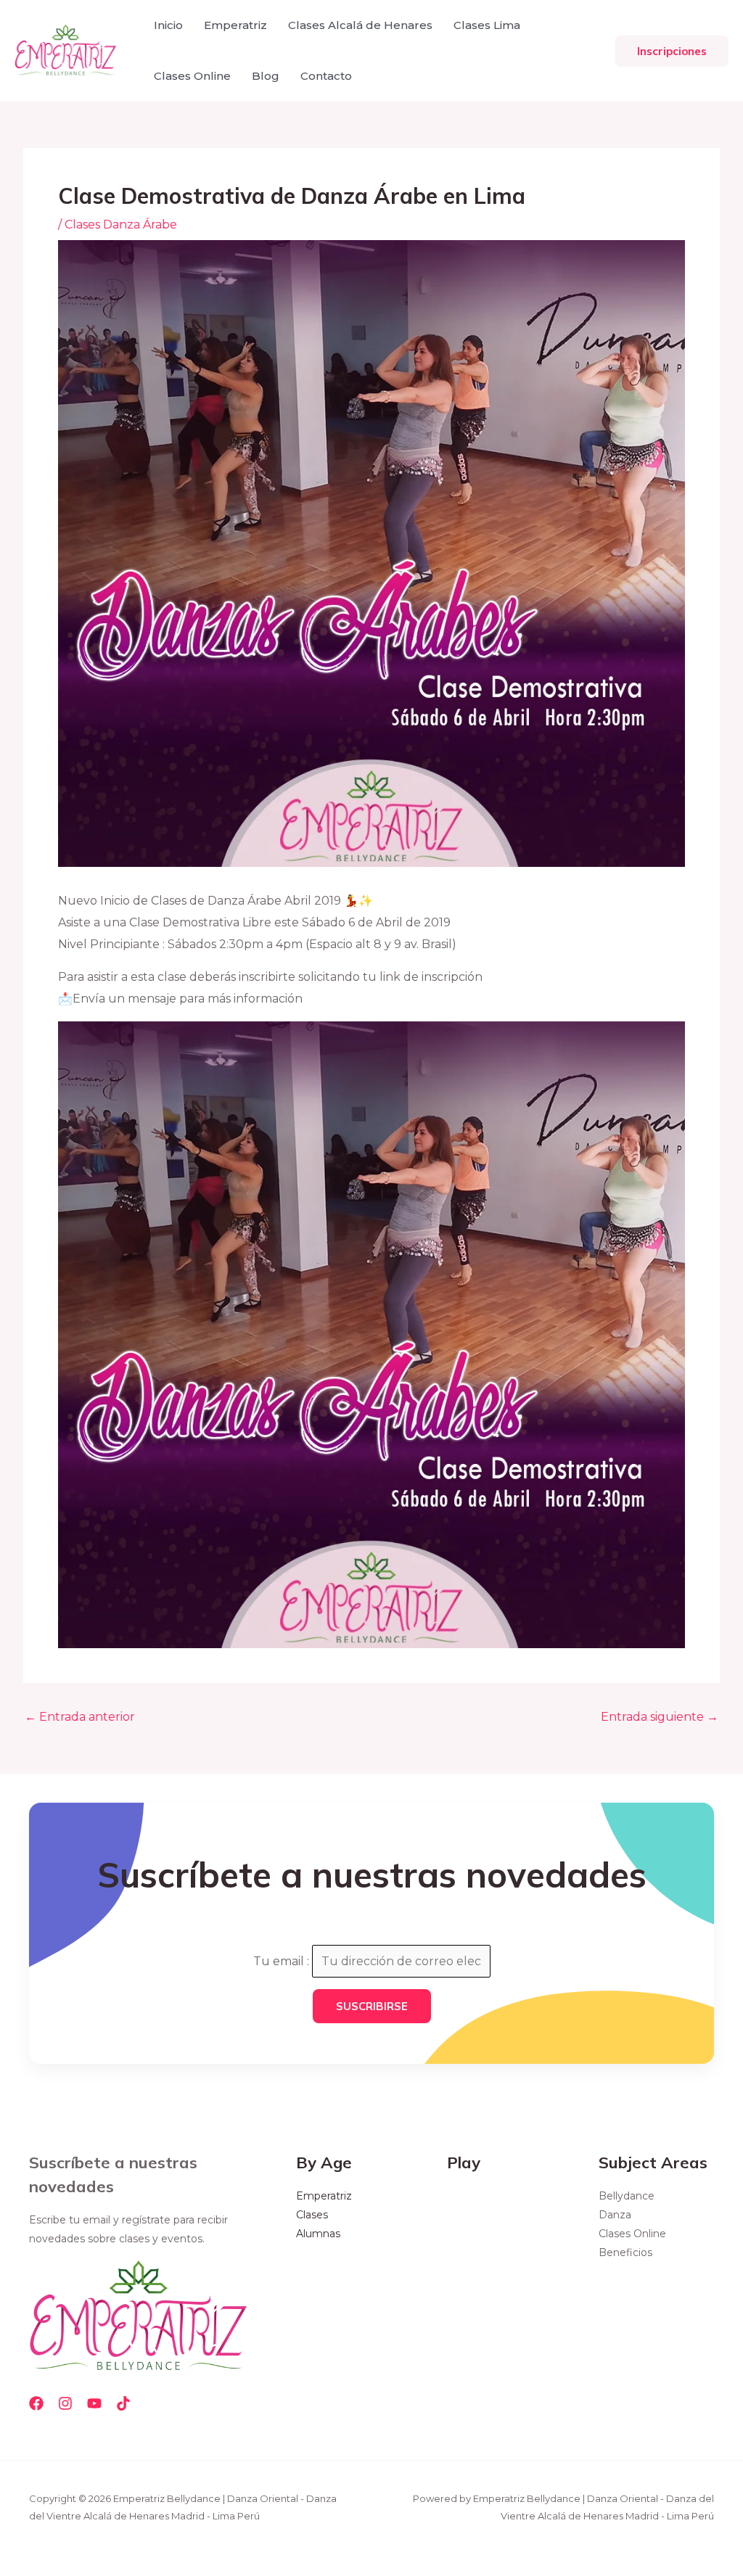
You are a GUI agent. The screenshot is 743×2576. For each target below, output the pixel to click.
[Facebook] (36, 2403)
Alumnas (318, 2234)
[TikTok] (123, 2403)
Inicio (168, 25)
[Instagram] (65, 2403)
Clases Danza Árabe (121, 225)
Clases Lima (487, 25)
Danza (615, 2215)
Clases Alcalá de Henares (360, 25)
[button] (672, 51)
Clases (312, 2215)
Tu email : (283, 1961)
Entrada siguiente (660, 1717)
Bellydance (627, 2196)
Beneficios (625, 2252)
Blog (266, 76)
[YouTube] (94, 2403)
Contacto (326, 76)
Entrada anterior (80, 1717)
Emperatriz (235, 25)
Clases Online (192, 76)
